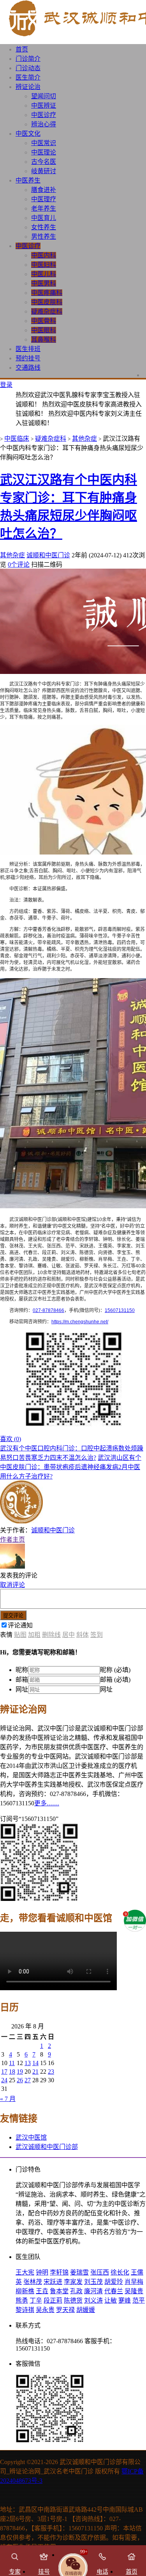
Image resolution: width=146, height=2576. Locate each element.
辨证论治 (28, 87)
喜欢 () (11, 1439)
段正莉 (53, 2300)
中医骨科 (44, 321)
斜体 (83, 1635)
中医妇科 (44, 265)
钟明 (42, 2272)
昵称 (22, 1670)
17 (4, 2072)
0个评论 (19, 565)
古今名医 (44, 162)
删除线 (51, 1635)
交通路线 (28, 368)
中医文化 (28, 134)
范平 (139, 2300)
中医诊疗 (44, 115)
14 (35, 2063)
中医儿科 (44, 274)
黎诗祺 (25, 2310)
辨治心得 (44, 124)
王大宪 (25, 2272)
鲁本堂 (59, 2291)
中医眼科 (44, 330)
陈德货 (73, 2300)
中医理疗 (44, 199)
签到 (97, 1635)
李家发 (73, 2282)
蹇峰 (125, 2300)
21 (35, 2072)
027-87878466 (48, 1310)
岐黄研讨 (44, 171)
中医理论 (44, 152)
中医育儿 (44, 218)
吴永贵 (45, 2310)
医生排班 (28, 349)
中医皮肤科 (47, 302)
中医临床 (17, 439)
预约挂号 (28, 358)
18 (12, 2072)
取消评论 (12, 1585)
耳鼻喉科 (44, 340)
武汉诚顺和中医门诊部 (47, 2147)
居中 (69, 1635)
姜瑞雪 (79, 2272)
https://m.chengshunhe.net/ (80, 1322)
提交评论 (13, 1616)
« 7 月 (8, 2099)
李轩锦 (59, 2272)
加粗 (34, 1635)
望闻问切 (44, 96)
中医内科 (44, 255)
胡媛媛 (86, 2310)
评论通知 (20, 1625)
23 (51, 2072)
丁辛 (36, 2300)
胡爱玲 (114, 2282)
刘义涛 (93, 2300)
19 (20, 2072)
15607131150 (120, 1310)
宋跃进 (53, 2282)
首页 (22, 49)
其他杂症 (84, 439)
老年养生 (44, 208)
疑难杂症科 (47, 311)
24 (4, 2080)
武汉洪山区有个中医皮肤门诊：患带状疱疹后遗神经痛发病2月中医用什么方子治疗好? (71, 1467)
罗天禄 (65, 2310)
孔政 (76, 2291)
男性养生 (44, 237)
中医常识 (44, 143)
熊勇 (22, 2300)
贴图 (20, 1635)
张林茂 (33, 2282)
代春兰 (114, 2291)
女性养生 (44, 227)
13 (28, 2063)
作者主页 (12, 1540)
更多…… (47, 1803)
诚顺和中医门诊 (48, 555)
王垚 (42, 2291)
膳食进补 (44, 190)
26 (20, 2080)
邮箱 (22, 1680)
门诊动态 (28, 68)
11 (12, 2063)
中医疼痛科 (47, 293)
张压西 (100, 2272)
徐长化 (120, 2272)
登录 (6, 385)
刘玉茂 (93, 2282)
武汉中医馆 (31, 2137)
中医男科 (44, 283)
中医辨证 (44, 105)
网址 (22, 1689)
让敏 (111, 2300)
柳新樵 (25, 2291)
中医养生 (28, 180)
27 (28, 2080)
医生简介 (28, 77)
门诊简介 (28, 59)
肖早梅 (134, 2282)
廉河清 (93, 2291)
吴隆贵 (134, 2291)
